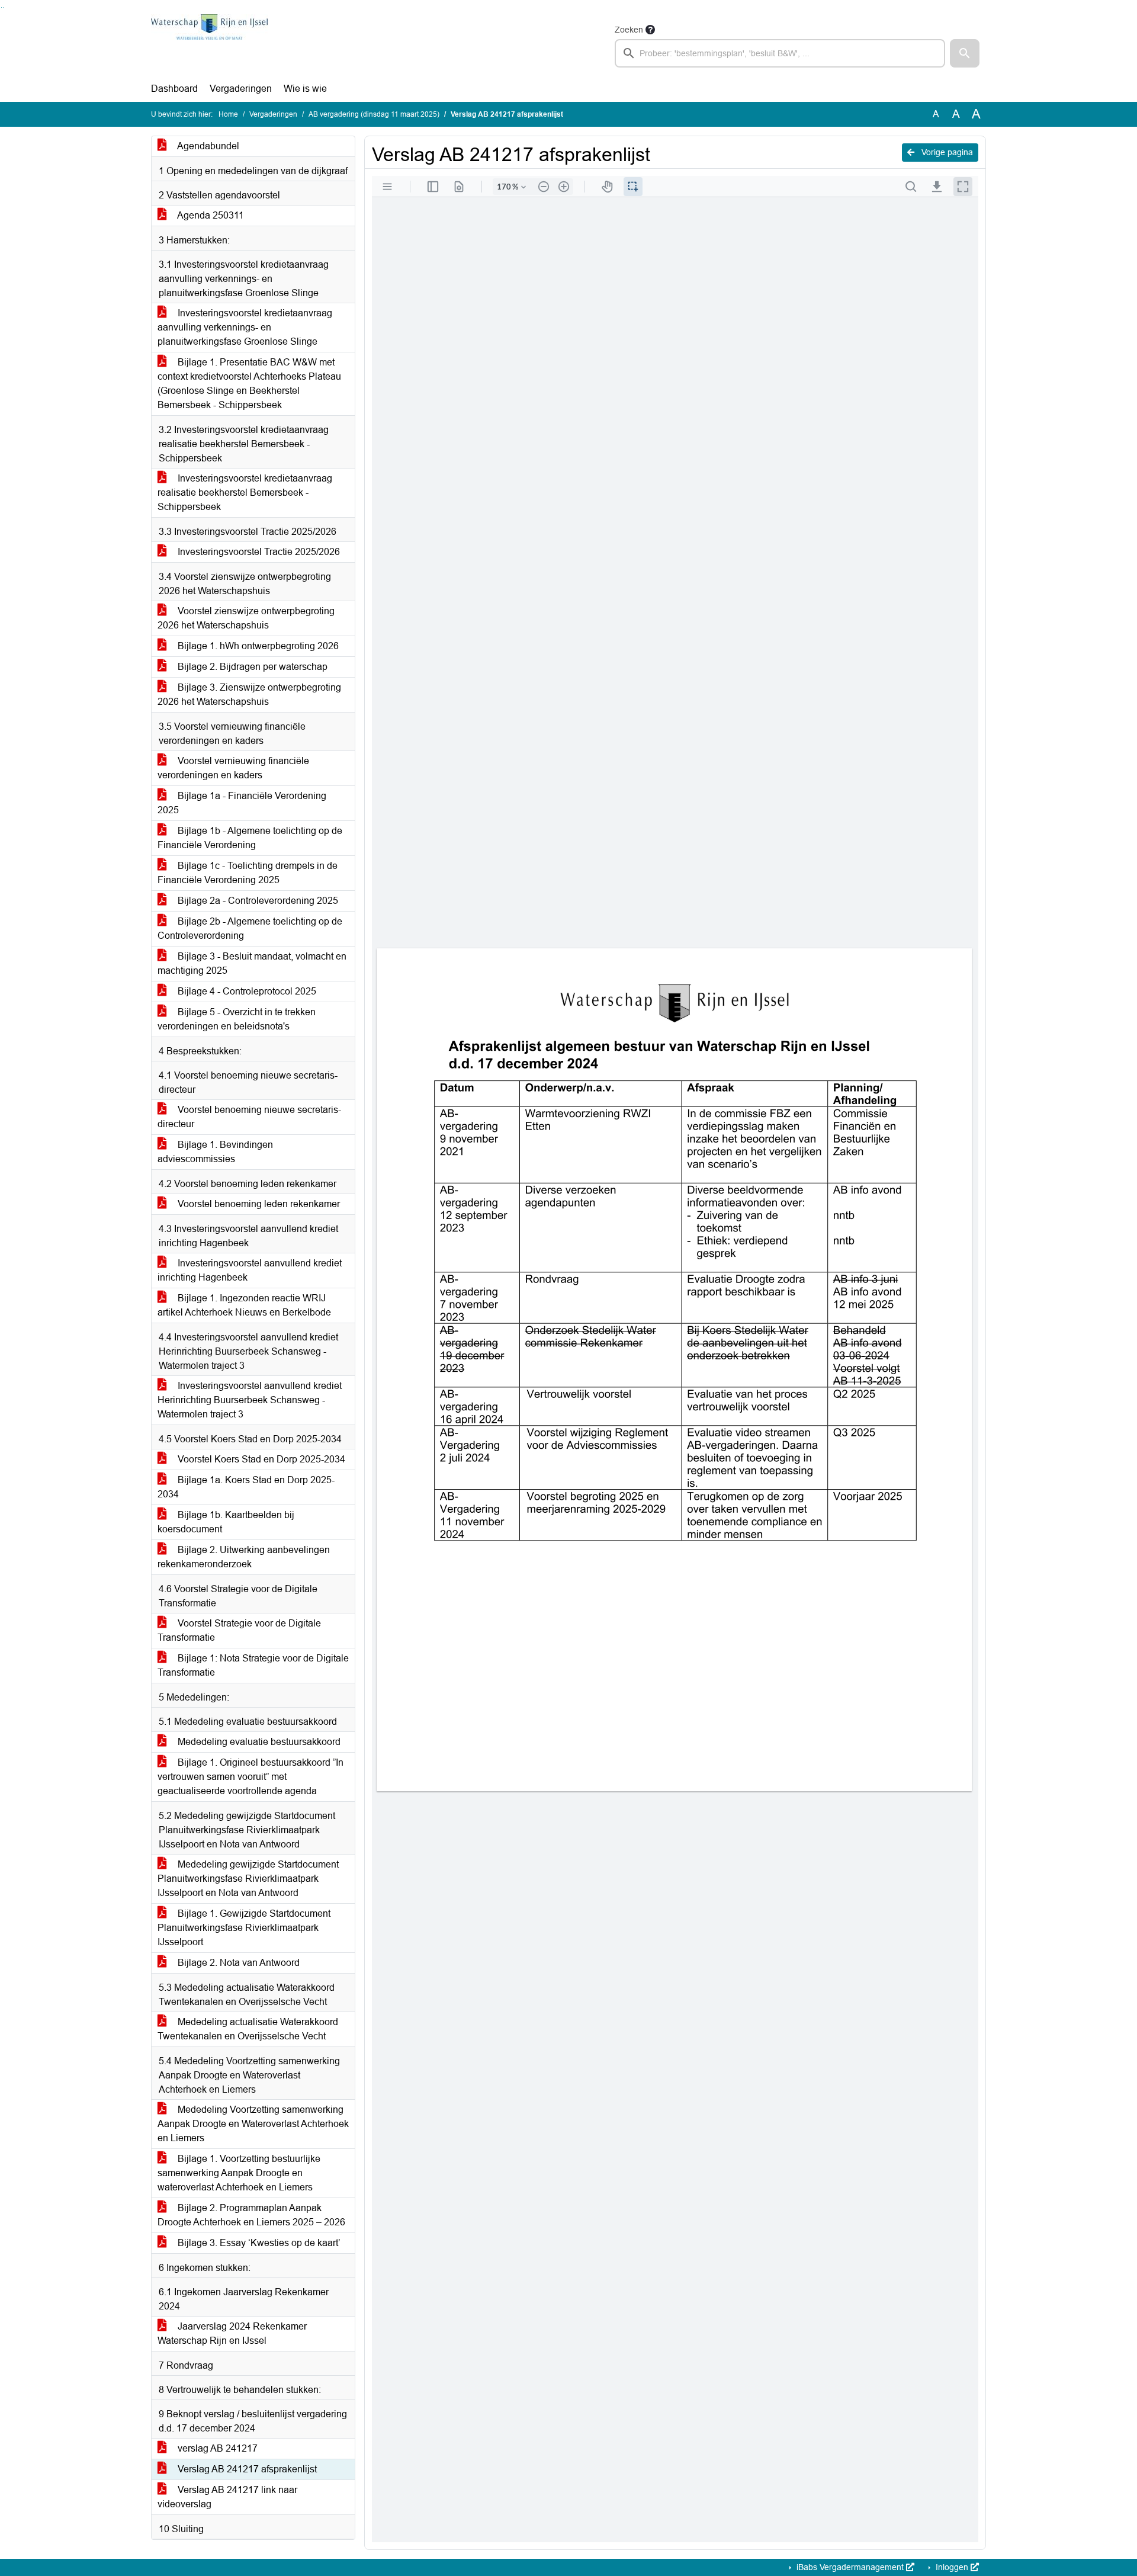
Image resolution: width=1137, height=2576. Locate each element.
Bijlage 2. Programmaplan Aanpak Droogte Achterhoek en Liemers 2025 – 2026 (251, 2215)
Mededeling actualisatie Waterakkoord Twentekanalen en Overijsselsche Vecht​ (248, 2029)
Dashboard (174, 89)
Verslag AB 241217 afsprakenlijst (246, 2469)
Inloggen (952, 2567)
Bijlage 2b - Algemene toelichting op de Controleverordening (250, 928)
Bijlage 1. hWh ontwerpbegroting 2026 (257, 646)
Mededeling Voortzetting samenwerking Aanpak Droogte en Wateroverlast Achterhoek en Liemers (253, 2124)
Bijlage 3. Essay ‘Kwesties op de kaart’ (258, 2243)
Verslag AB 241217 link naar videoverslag (227, 2497)
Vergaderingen (241, 89)
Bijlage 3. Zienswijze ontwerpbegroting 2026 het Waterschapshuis (249, 694)
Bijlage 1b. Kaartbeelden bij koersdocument (226, 1522)
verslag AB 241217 (216, 2448)
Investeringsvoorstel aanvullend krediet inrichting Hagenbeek (250, 1270)
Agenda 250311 (210, 215)
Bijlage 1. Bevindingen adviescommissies (215, 1152)
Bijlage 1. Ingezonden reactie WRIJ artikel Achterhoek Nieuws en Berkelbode (244, 1305)
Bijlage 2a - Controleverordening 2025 (257, 901)
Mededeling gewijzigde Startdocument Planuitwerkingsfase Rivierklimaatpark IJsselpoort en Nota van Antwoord (248, 1879)
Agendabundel (207, 146)
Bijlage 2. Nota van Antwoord (237, 1963)
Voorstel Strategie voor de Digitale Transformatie (239, 1630)
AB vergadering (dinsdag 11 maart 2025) (374, 114)
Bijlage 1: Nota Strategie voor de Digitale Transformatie (253, 1665)
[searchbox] (780, 53)
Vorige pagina (946, 152)
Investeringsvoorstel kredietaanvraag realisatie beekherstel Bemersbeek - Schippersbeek (245, 493)
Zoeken (629, 30)
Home (228, 114)
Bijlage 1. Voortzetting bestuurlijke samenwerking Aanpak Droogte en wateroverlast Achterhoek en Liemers (239, 2173)
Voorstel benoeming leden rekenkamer (258, 1204)
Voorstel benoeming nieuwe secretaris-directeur (249, 1117)
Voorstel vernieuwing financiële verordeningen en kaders (233, 768)
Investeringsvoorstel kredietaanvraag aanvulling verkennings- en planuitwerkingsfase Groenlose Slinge (245, 327)
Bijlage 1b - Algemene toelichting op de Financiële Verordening (250, 838)
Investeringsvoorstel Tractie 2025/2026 (258, 552)
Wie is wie (305, 89)
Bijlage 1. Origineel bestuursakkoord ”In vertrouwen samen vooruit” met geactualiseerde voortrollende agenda (250, 1777)
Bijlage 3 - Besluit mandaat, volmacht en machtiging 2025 (252, 963)
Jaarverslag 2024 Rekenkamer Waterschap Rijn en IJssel (232, 2333)
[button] (965, 53)
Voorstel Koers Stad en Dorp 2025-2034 (260, 1459)
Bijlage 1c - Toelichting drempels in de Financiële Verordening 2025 (248, 873)
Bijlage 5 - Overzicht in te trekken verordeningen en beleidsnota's (237, 1019)
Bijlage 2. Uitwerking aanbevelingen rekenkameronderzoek (244, 1557)
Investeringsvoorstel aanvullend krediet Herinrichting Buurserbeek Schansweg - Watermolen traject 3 (250, 1400)
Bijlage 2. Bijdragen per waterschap (251, 667)
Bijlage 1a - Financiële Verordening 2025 (242, 803)
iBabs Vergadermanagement (850, 2567)
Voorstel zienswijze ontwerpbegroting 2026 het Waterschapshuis (246, 618)
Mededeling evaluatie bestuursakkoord (258, 1742)
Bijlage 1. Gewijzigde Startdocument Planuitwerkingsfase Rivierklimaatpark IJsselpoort (244, 1928)
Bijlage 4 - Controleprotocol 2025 (246, 991)
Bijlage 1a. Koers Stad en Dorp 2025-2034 (246, 1487)
